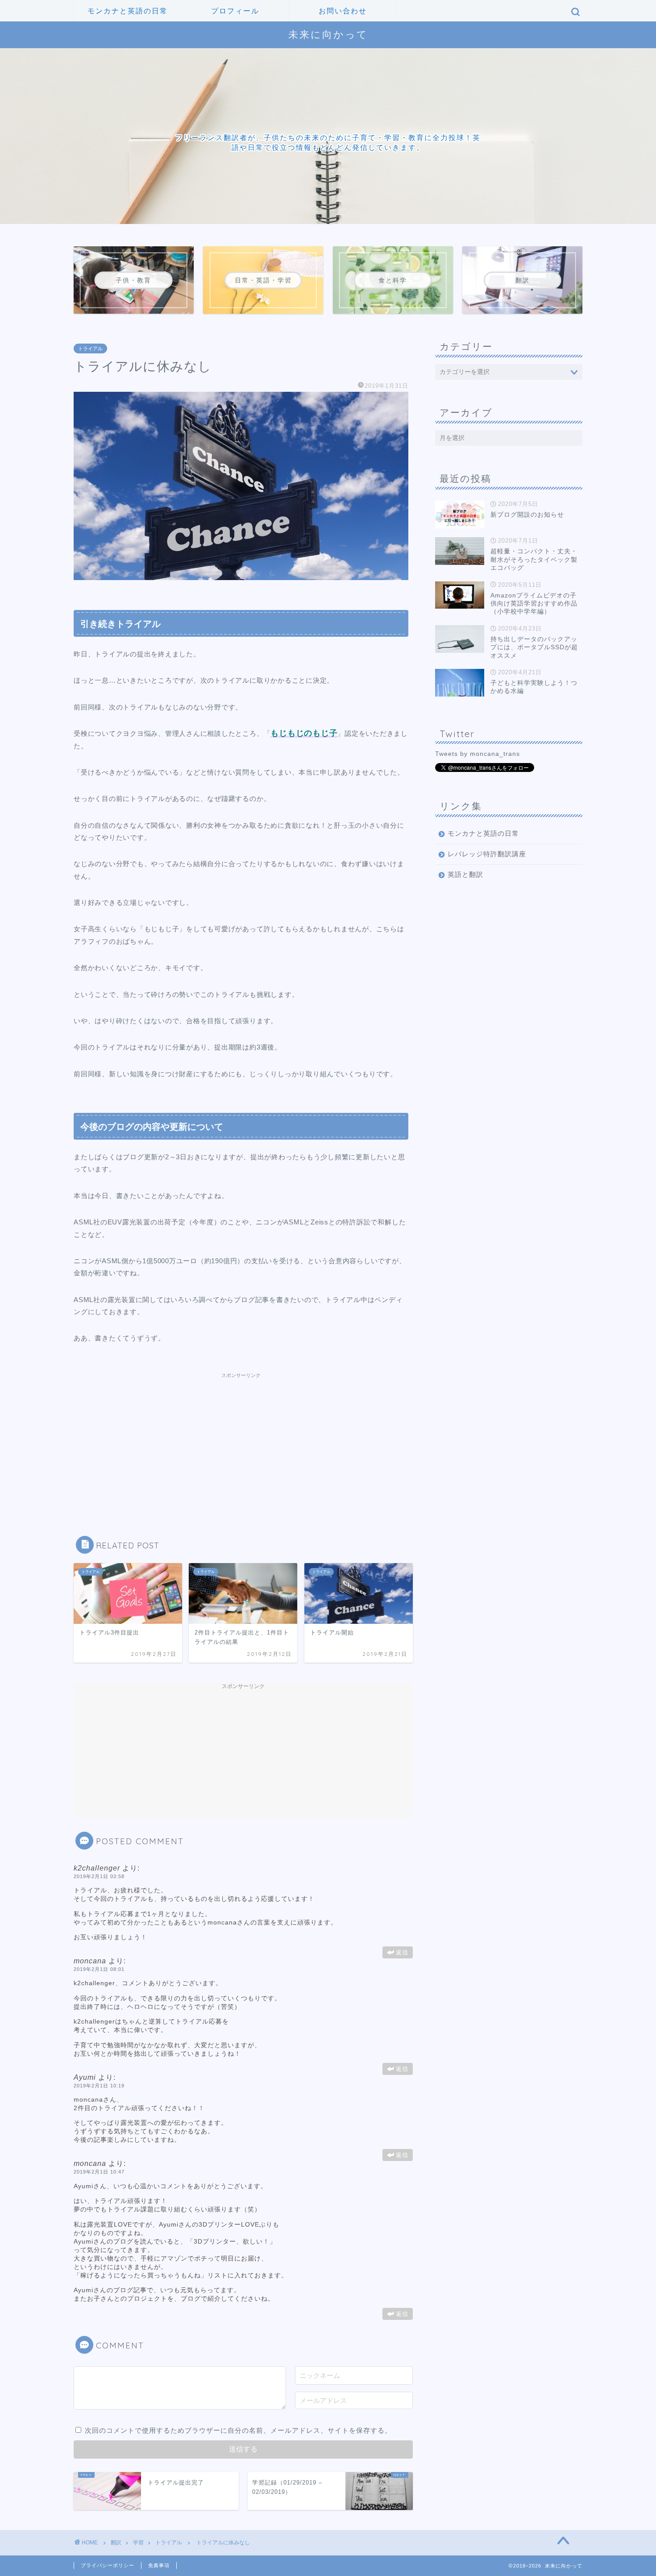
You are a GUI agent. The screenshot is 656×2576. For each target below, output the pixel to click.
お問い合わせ (343, 11)
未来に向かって (328, 34)
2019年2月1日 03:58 (99, 1876)
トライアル (90, 348)
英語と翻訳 (465, 874)
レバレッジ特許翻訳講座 (487, 854)
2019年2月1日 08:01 (99, 1969)
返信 (402, 1952)
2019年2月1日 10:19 (99, 2086)
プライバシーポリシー (108, 2565)
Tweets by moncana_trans (477, 754)
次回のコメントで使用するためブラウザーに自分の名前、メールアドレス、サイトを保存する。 (238, 2430)
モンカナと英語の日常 (128, 11)
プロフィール (235, 11)
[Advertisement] (241, 1438)
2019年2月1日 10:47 (99, 2172)
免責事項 (159, 2565)
